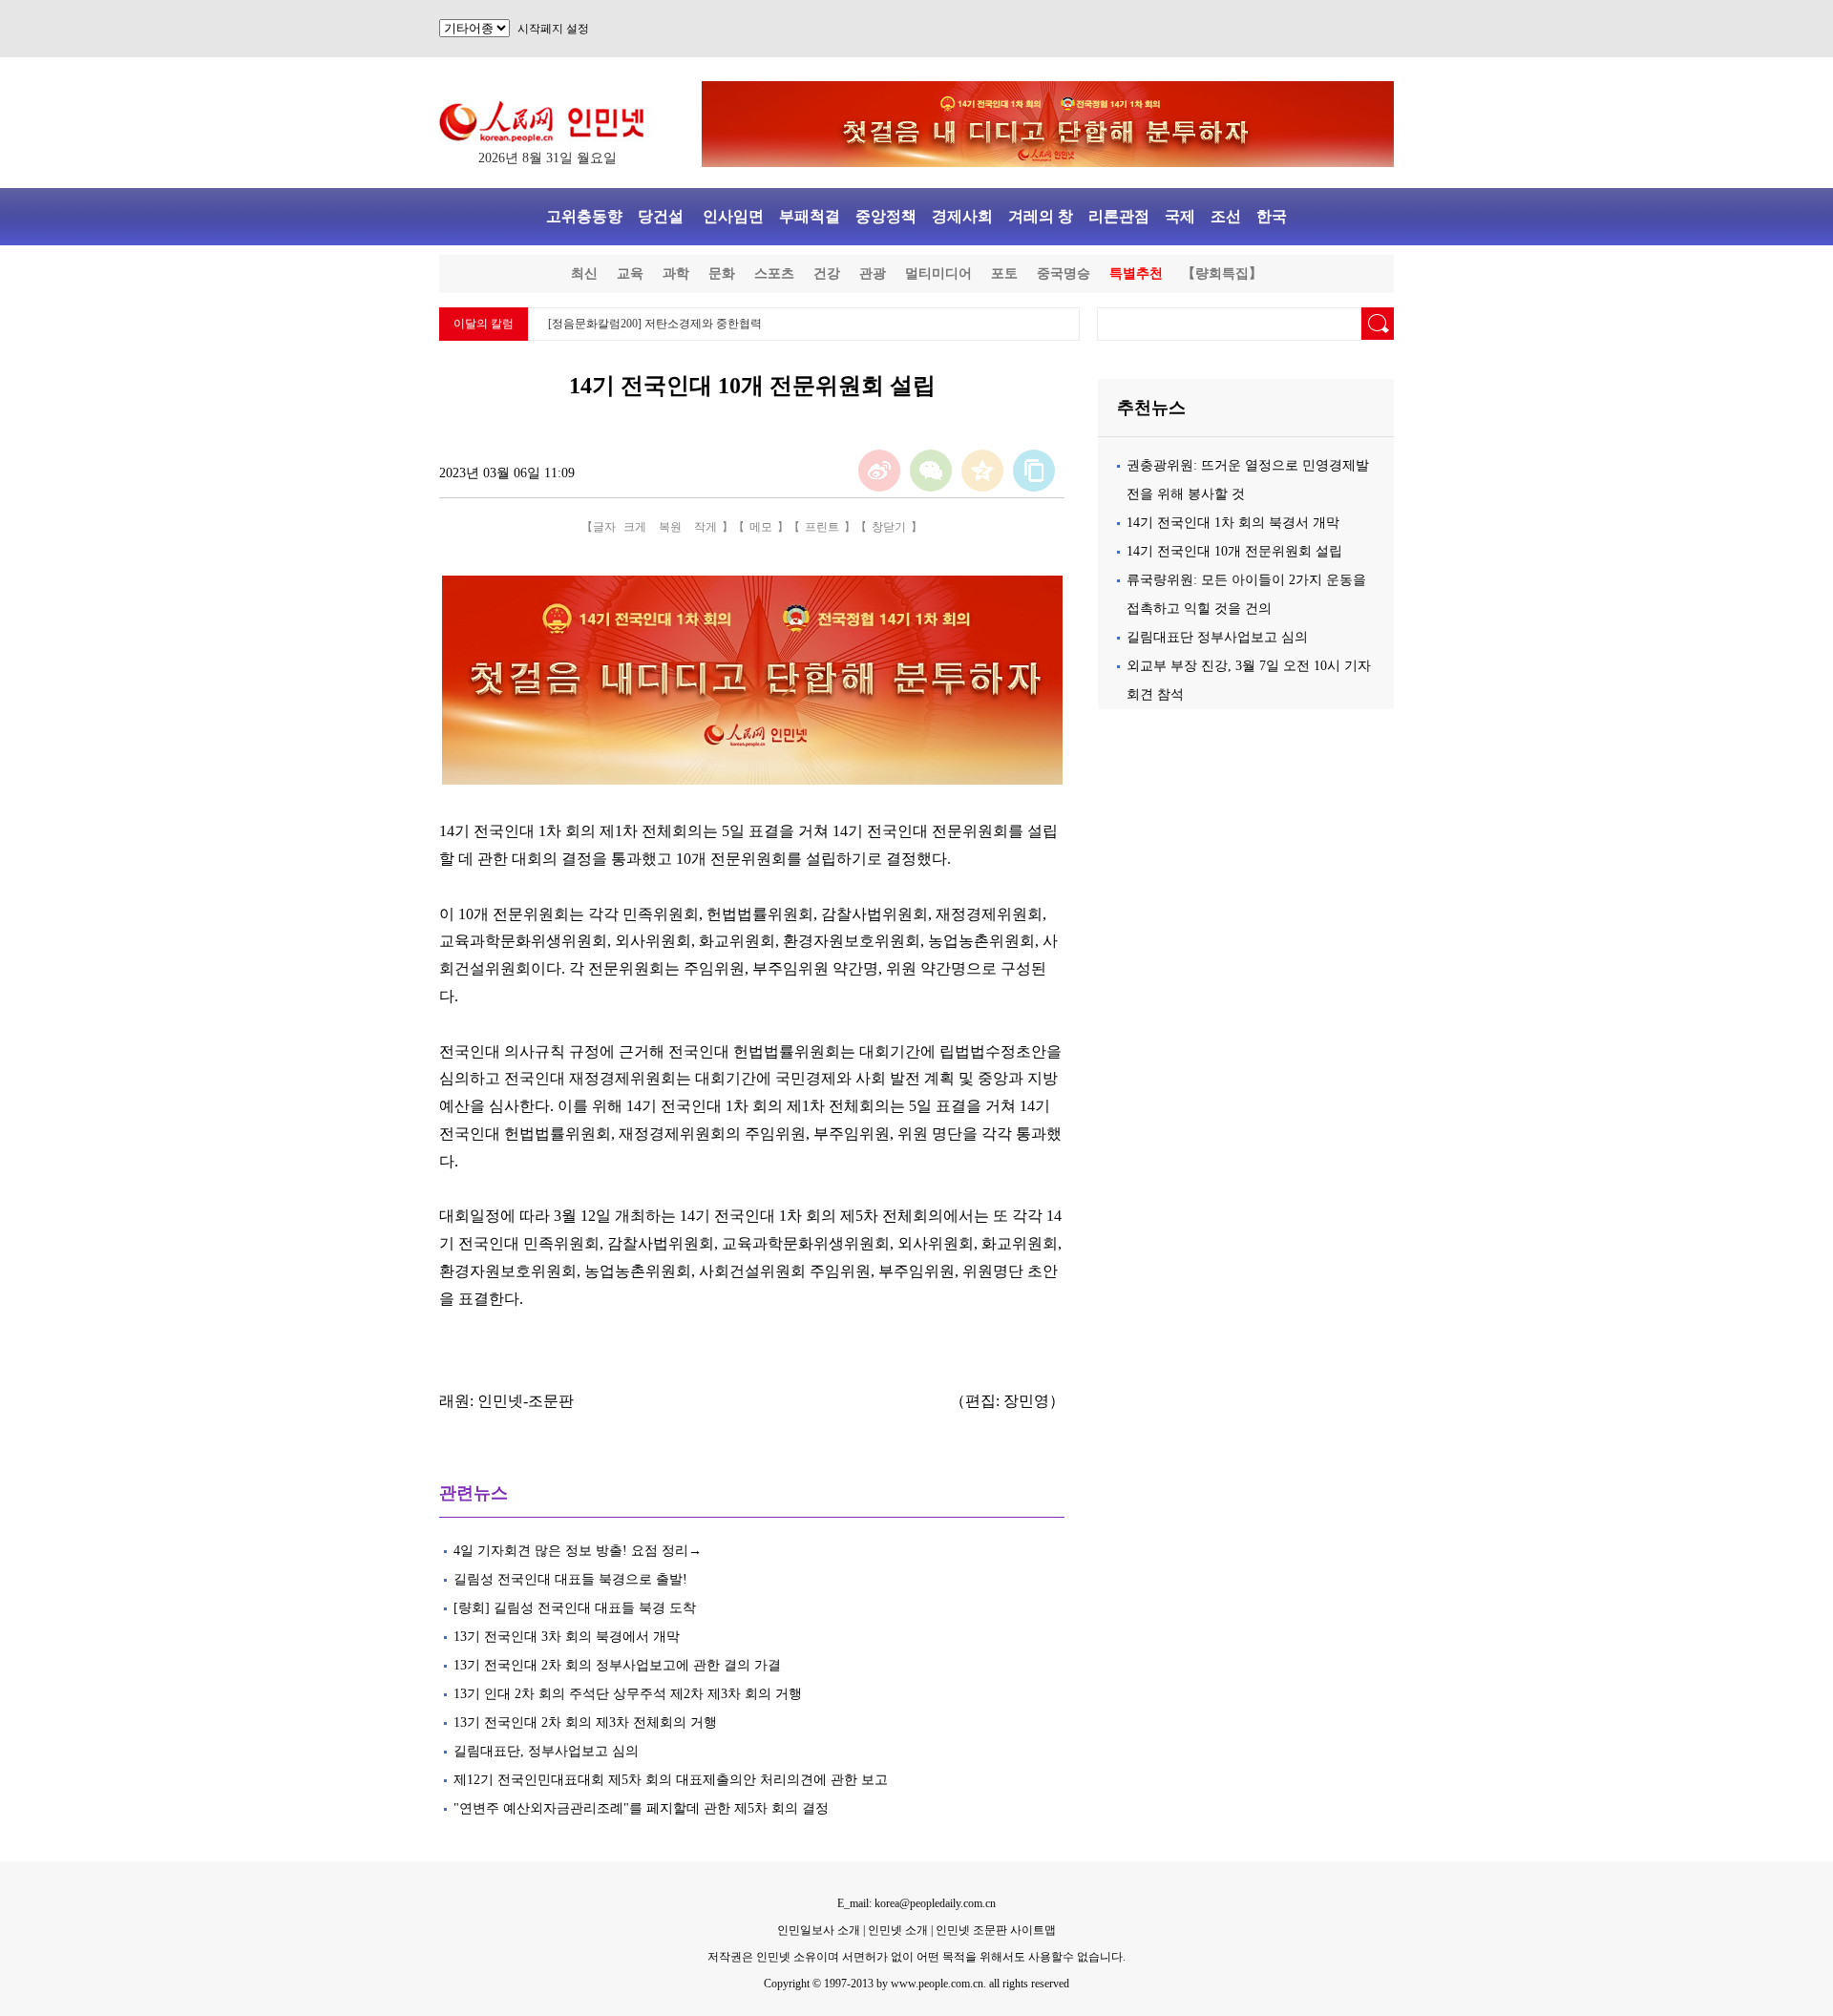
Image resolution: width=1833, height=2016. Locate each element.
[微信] (931, 471)
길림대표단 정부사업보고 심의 (1217, 637)
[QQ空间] (982, 471)
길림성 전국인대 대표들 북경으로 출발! (572, 1579)
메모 (761, 527)
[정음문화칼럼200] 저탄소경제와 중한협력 (655, 324)
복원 (670, 527)
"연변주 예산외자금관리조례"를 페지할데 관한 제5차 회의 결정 (643, 1808)
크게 (635, 527)
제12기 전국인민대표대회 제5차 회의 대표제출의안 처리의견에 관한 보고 (671, 1780)
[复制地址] (1034, 471)
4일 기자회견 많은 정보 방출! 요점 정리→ (578, 1551)
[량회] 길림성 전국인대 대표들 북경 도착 (575, 1608)
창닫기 (889, 527)
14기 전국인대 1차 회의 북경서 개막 (1233, 523)
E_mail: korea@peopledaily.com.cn (916, 1903)
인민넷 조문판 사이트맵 (996, 1930)
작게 (706, 527)
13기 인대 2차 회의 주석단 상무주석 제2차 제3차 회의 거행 (628, 1694)
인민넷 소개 (896, 1930)
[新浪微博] (879, 471)
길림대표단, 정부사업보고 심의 (546, 1751)
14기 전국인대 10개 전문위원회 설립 (1234, 551)
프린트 (822, 527)
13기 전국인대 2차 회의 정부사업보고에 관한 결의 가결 (617, 1665)
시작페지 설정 (553, 29)
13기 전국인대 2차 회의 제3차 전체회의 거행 (585, 1722)
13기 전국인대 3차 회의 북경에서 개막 (567, 1637)
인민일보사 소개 (819, 1930)
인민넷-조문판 (526, 1401)
